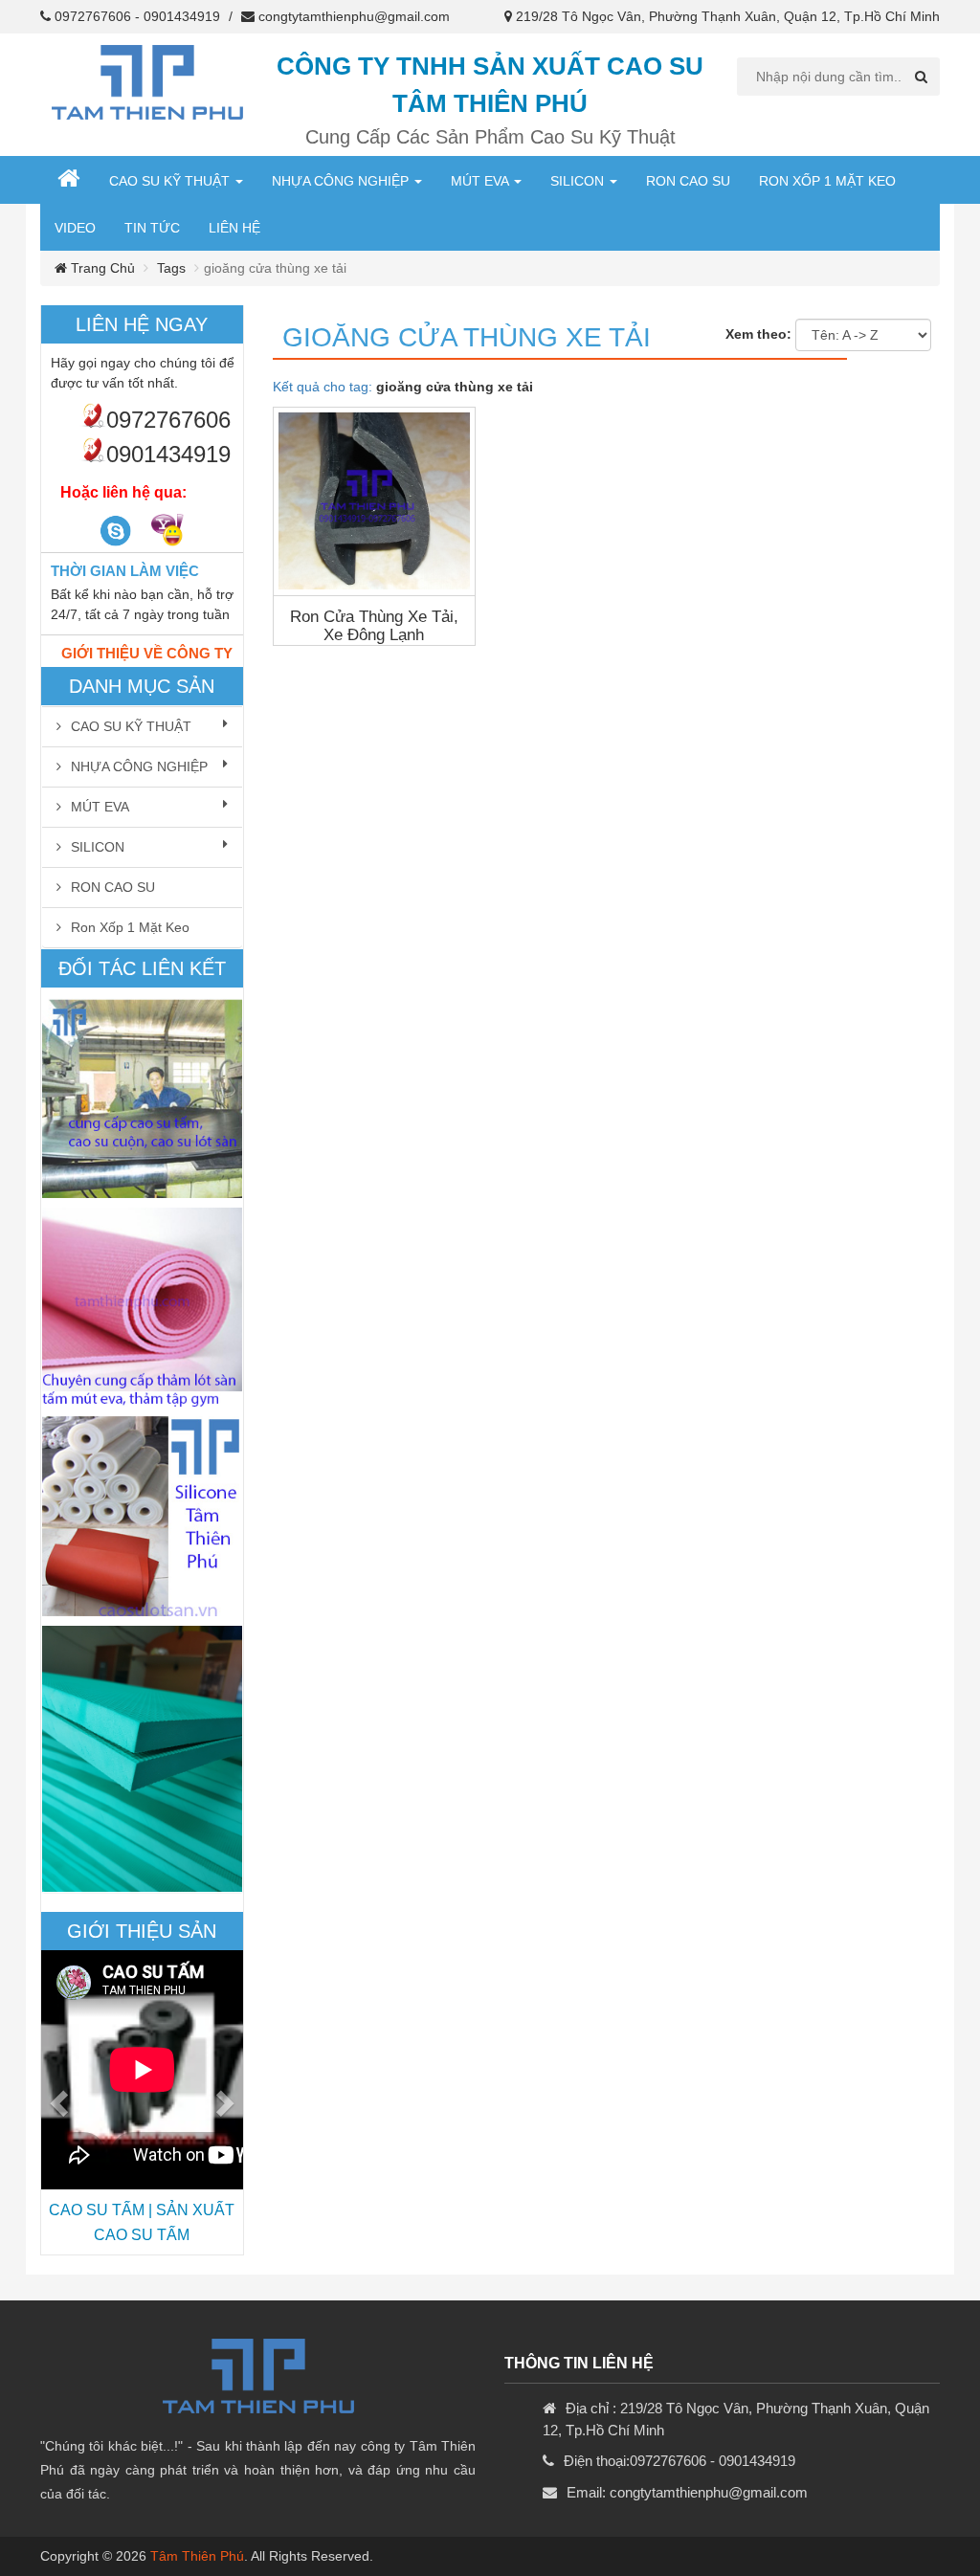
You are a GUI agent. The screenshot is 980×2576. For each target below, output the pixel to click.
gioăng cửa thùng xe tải (467, 337)
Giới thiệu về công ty (147, 653)
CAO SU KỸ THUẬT (171, 181)
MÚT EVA (481, 181)
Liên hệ (234, 228)
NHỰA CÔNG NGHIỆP (342, 181)
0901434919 (182, 16)
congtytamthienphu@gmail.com (354, 16)
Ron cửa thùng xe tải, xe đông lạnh (374, 626)
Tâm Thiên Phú (197, 2556)
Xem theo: (758, 334)
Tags (171, 268)
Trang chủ (101, 268)
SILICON (579, 181)
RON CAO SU (688, 181)
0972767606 (93, 16)
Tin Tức (152, 228)
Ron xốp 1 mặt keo (827, 181)
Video (75, 228)
